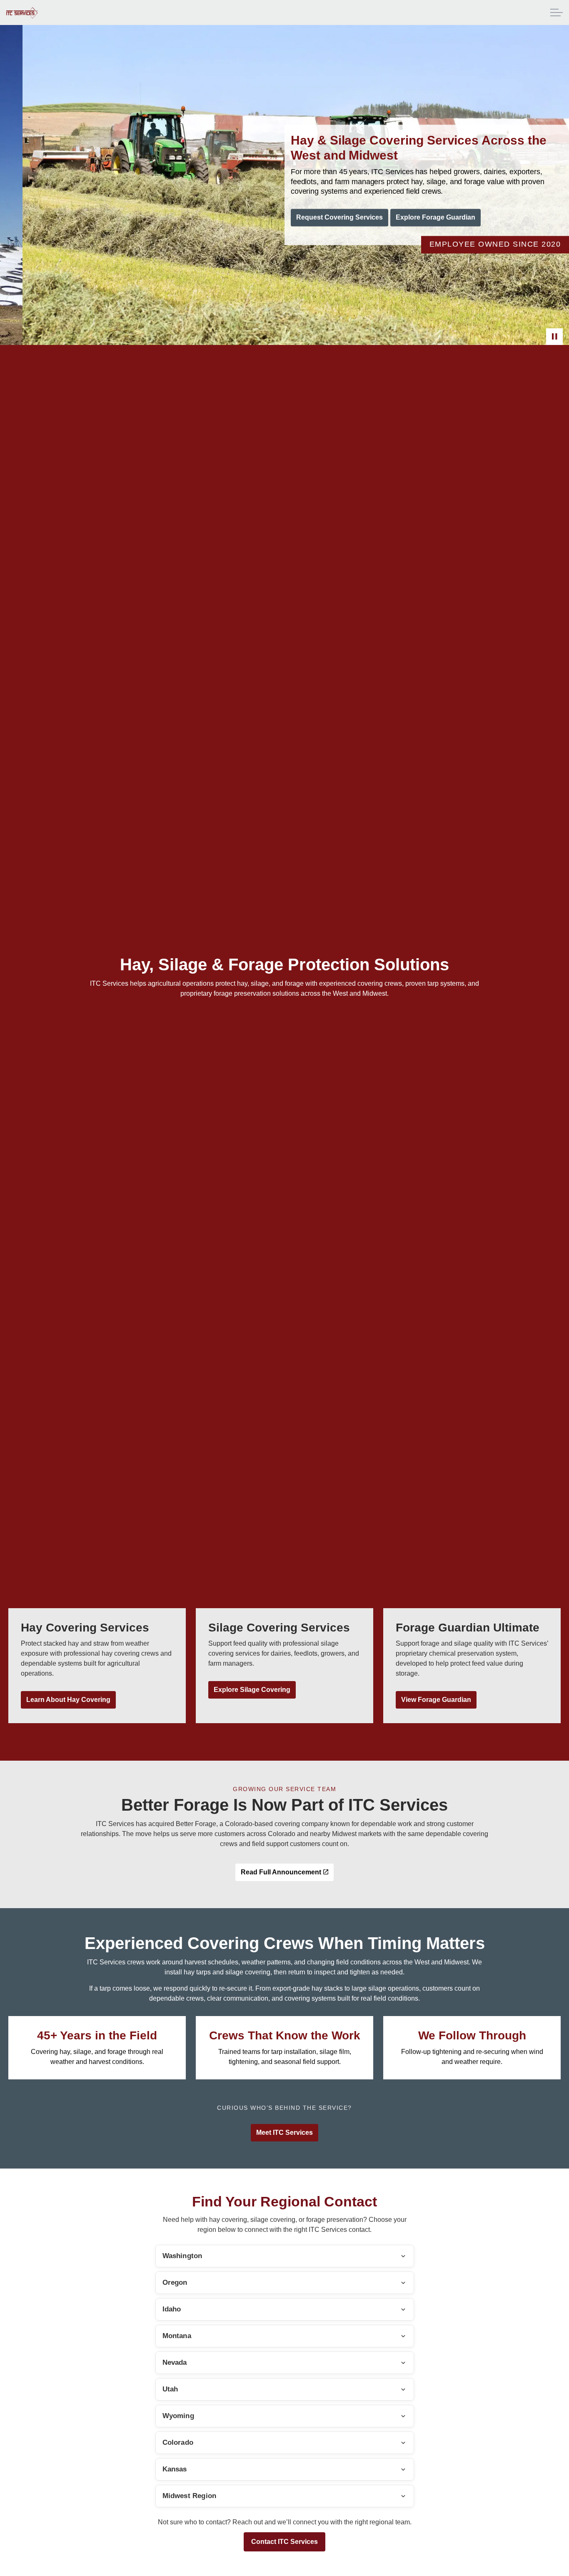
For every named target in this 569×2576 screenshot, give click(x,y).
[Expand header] (557, 12)
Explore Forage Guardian (435, 218)
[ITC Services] (22, 13)
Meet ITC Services (284, 2133)
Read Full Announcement (281, 1872)
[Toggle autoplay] (554, 337)
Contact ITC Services (284, 2542)
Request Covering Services (339, 218)
